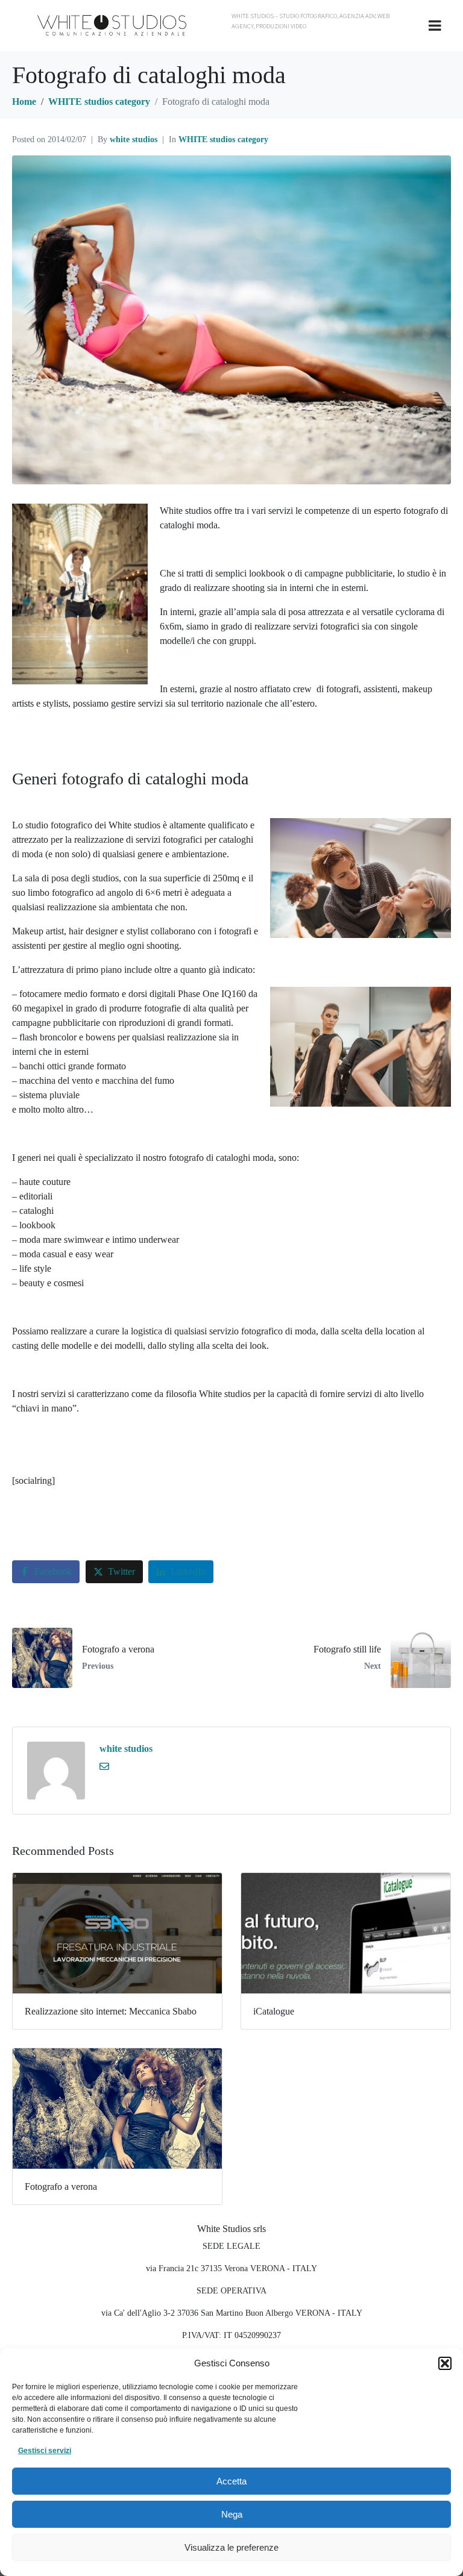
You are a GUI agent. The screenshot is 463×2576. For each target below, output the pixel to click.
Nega (232, 2514)
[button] (445, 2363)
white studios (134, 139)
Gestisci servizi (45, 2451)
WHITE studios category (223, 139)
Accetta (231, 2481)
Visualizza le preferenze (231, 2547)
